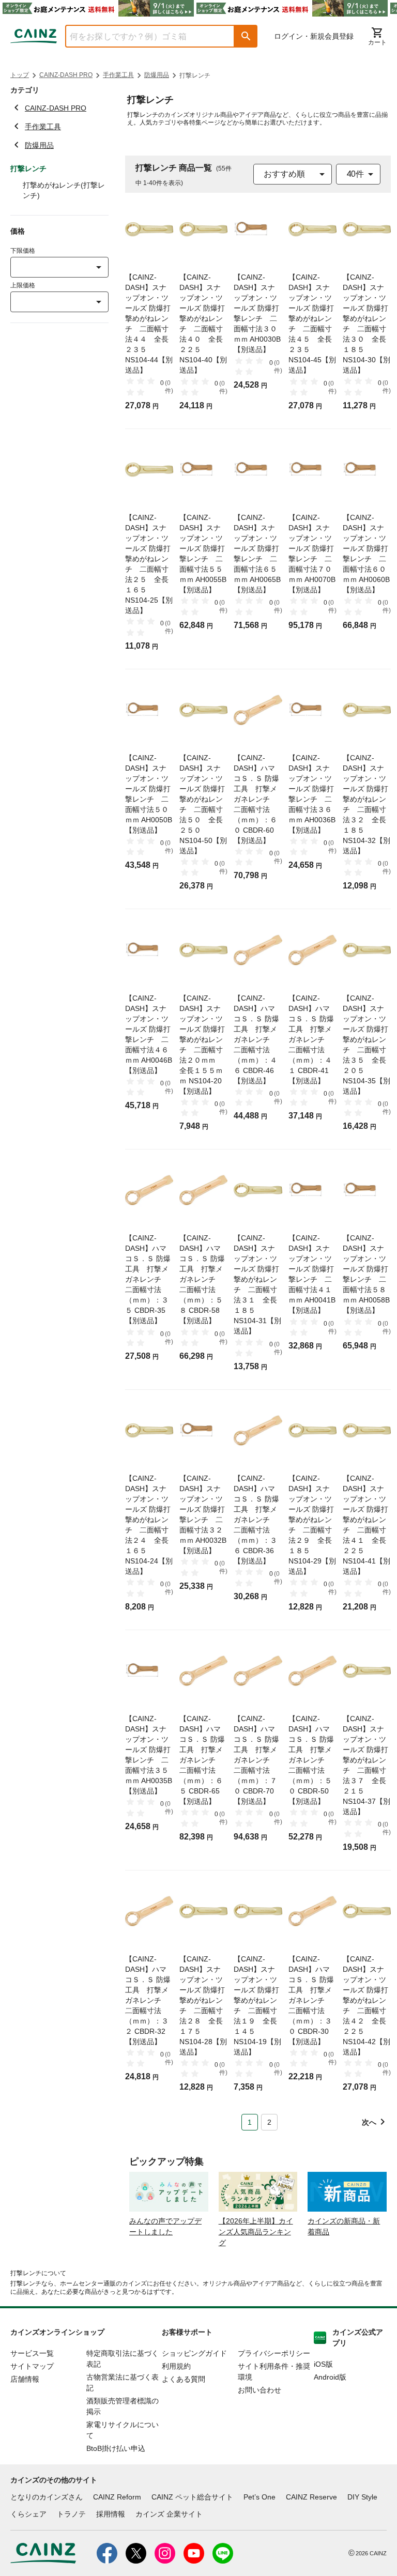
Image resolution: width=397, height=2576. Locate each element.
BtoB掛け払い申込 (116, 2448)
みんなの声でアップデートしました (165, 2226)
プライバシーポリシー (274, 2353)
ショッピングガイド (194, 2353)
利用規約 (176, 2366)
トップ (20, 75)
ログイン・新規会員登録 (314, 36)
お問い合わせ (259, 2390)
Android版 (330, 2377)
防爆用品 (157, 75)
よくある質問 (184, 2379)
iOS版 (323, 2364)
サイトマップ (32, 2366)
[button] (246, 36)
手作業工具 (118, 75)
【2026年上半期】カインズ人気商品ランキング (256, 2232)
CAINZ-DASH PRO (66, 75)
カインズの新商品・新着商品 (344, 2226)
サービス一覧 (32, 2353)
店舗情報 (25, 2379)
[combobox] (142, 36)
